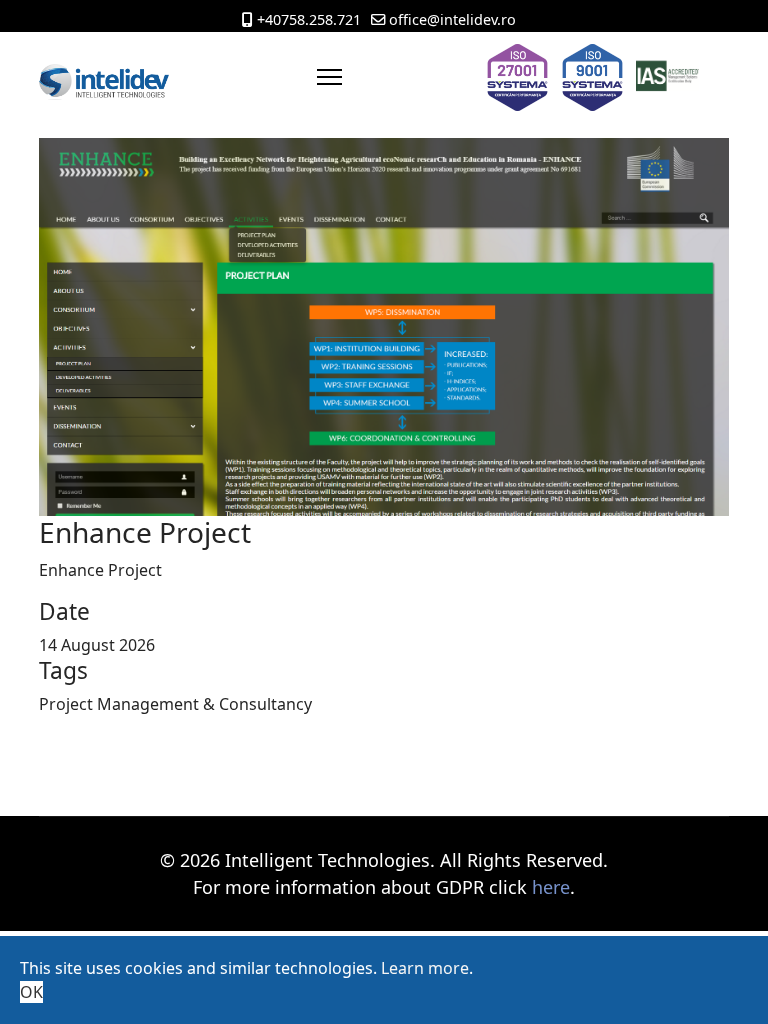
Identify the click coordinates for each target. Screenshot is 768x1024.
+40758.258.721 (309, 19)
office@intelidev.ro (452, 19)
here (551, 887)
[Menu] (329, 77)
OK (31, 992)
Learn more (425, 968)
